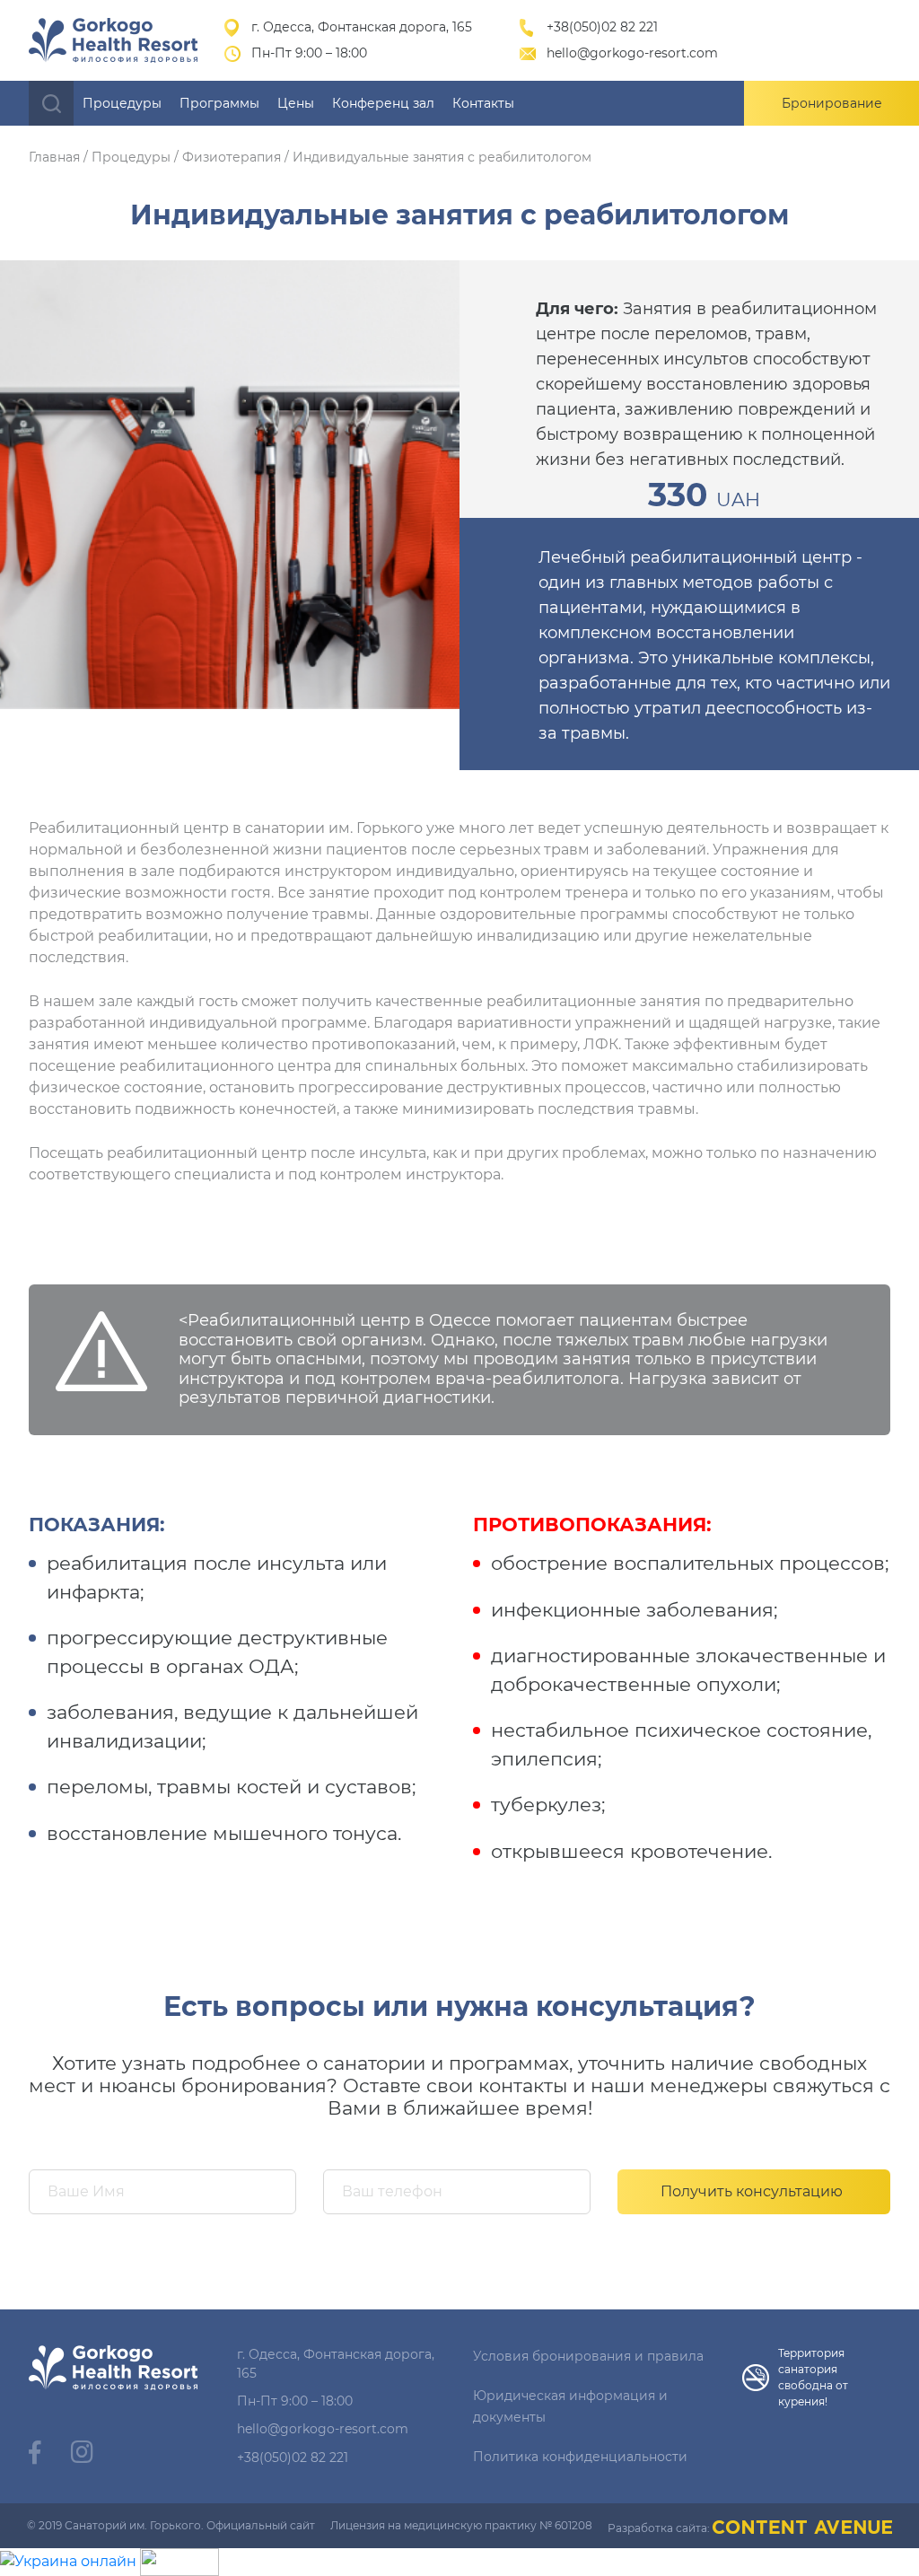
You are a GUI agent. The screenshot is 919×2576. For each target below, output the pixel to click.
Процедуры (122, 103)
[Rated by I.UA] (179, 2560)
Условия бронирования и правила (588, 2356)
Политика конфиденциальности (580, 2457)
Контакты (483, 103)
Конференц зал (383, 103)
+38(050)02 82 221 (602, 27)
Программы (219, 103)
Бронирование (832, 103)
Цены (296, 103)
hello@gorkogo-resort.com (632, 53)
